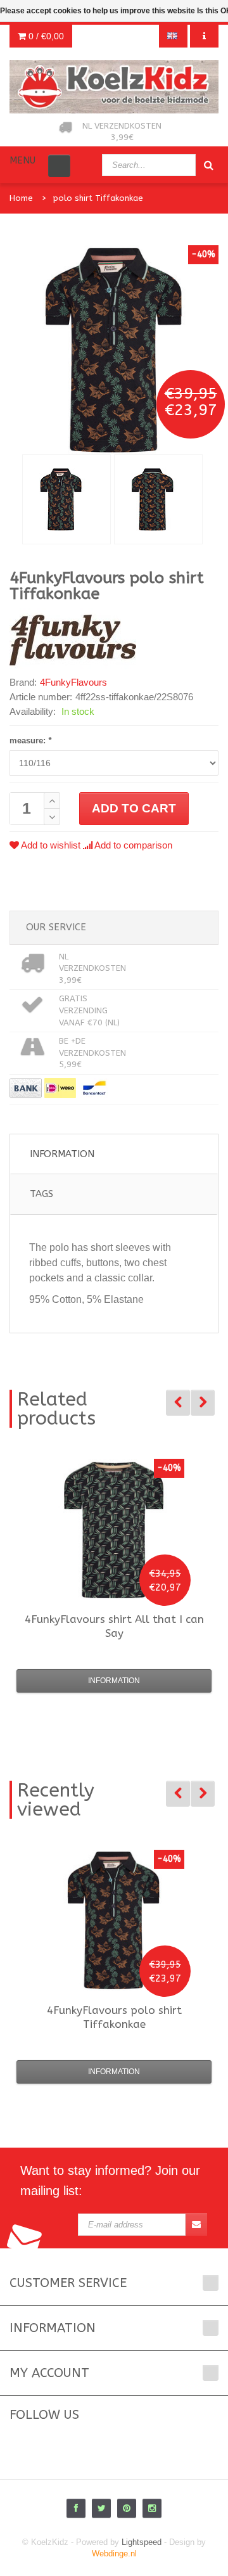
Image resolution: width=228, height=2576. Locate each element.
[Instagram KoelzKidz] (152, 2508)
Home (21, 198)
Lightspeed (142, 2542)
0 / (45, 36)
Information (62, 1154)
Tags (41, 1194)
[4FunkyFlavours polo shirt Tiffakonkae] (66, 499)
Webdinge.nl (114, 2554)
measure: (30, 740)
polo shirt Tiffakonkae (98, 198)
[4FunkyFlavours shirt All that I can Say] (114, 1529)
